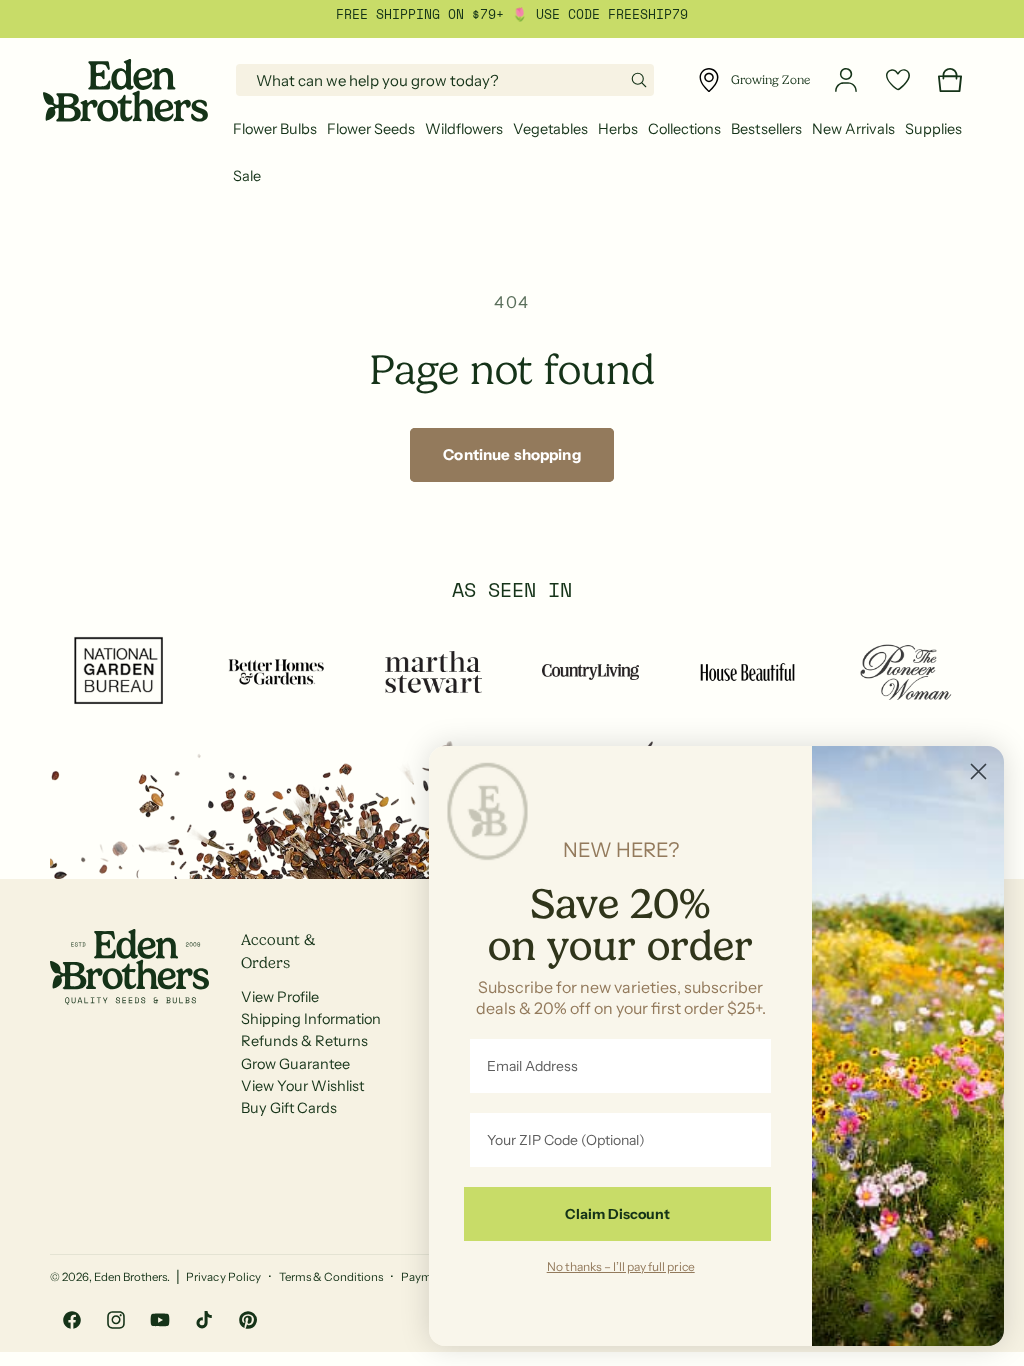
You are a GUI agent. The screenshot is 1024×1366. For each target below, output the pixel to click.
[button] (275, 129)
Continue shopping (512, 454)
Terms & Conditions (331, 1277)
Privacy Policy (223, 1277)
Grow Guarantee (295, 1064)
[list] (512, 671)
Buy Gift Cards (289, 1108)
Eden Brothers (130, 1277)
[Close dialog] (978, 771)
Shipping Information (311, 1019)
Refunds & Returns (304, 1041)
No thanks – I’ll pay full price (621, 1266)
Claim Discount (617, 1214)
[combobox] (445, 80)
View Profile (280, 997)
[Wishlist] (898, 80)
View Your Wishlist (302, 1086)
